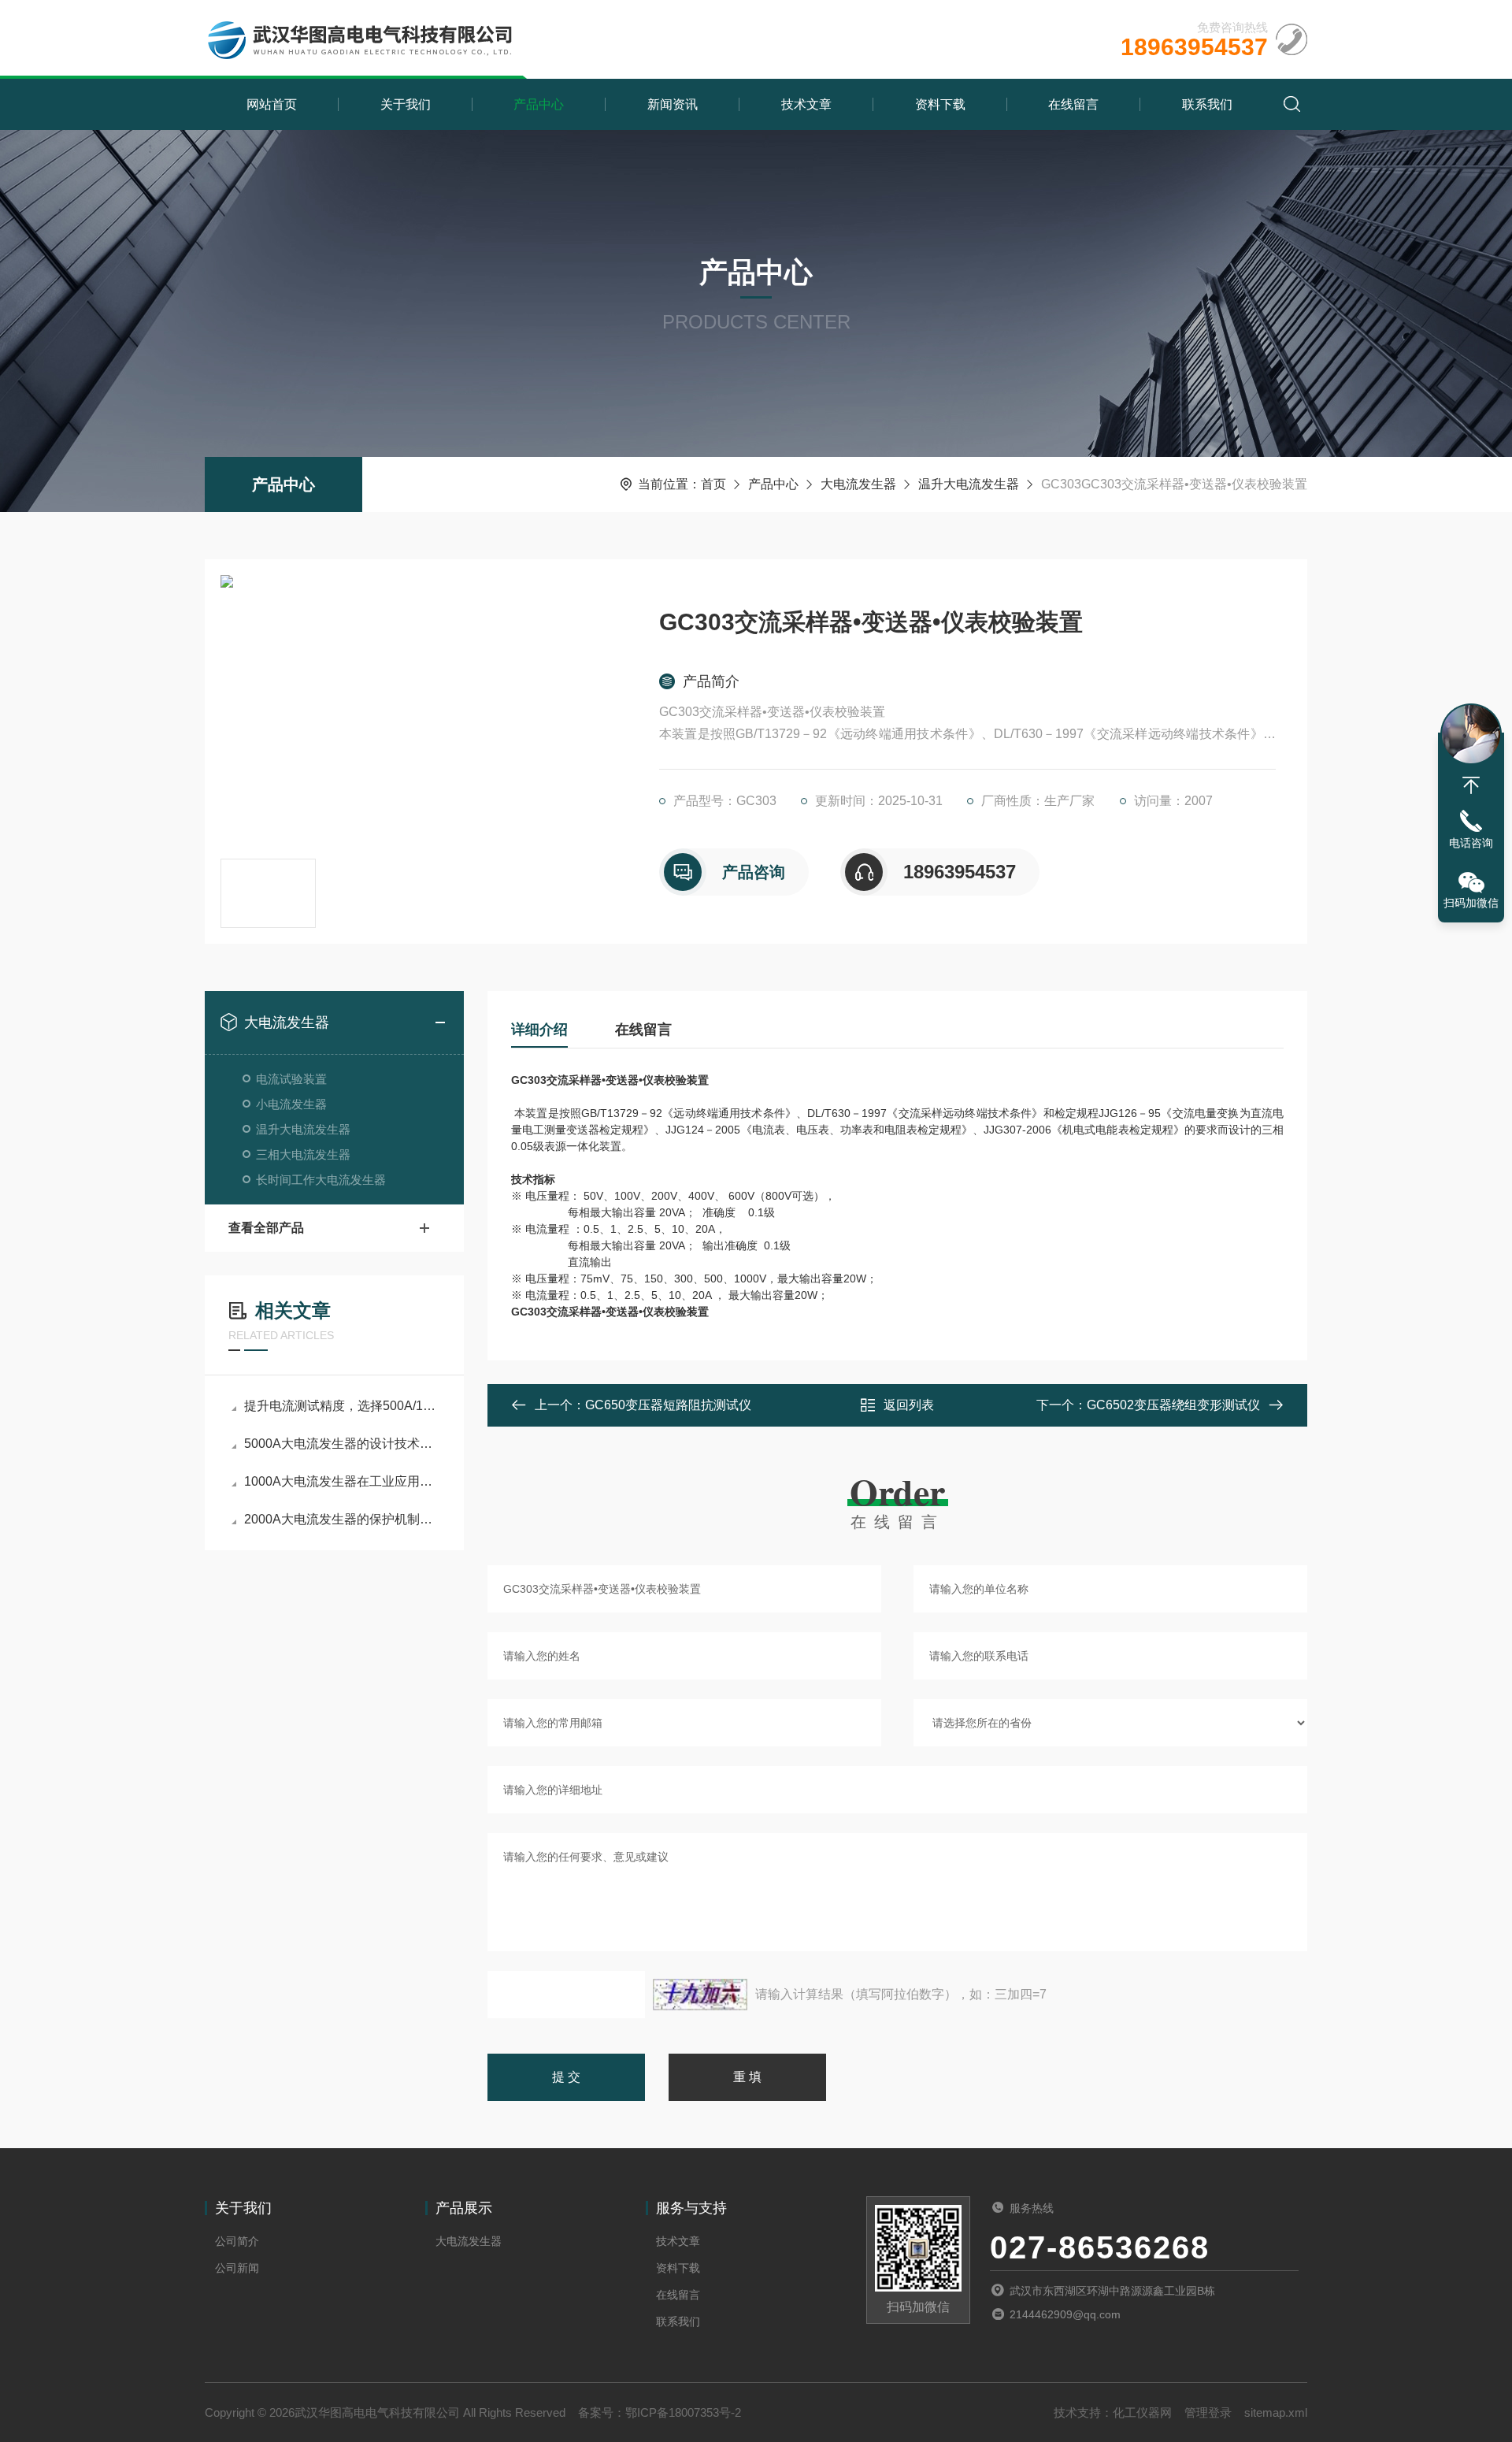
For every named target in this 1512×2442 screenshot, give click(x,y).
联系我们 (1207, 104)
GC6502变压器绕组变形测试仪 (1173, 1405)
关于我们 (406, 104)
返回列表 (909, 1405)
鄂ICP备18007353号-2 (683, 2412)
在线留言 (1073, 104)
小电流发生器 (291, 1104)
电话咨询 (1471, 843)
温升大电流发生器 (969, 484)
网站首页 (272, 104)
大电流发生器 (858, 484)
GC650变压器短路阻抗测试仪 (668, 1405)
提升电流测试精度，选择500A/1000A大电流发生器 (342, 1406)
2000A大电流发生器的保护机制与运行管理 (342, 1519)
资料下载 (940, 104)
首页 (713, 484)
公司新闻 (237, 2268)
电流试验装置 (291, 1079)
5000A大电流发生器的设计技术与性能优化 (342, 1444)
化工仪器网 (1142, 2412)
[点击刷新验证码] (700, 1995)
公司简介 (237, 2241)
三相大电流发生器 (303, 1154)
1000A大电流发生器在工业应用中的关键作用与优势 (342, 1481)
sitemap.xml (1276, 2412)
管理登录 (1208, 2412)
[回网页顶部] (1471, 785)
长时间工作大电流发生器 (321, 1180)
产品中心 (539, 104)
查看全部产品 (266, 1228)
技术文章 (806, 104)
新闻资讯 (673, 104)
